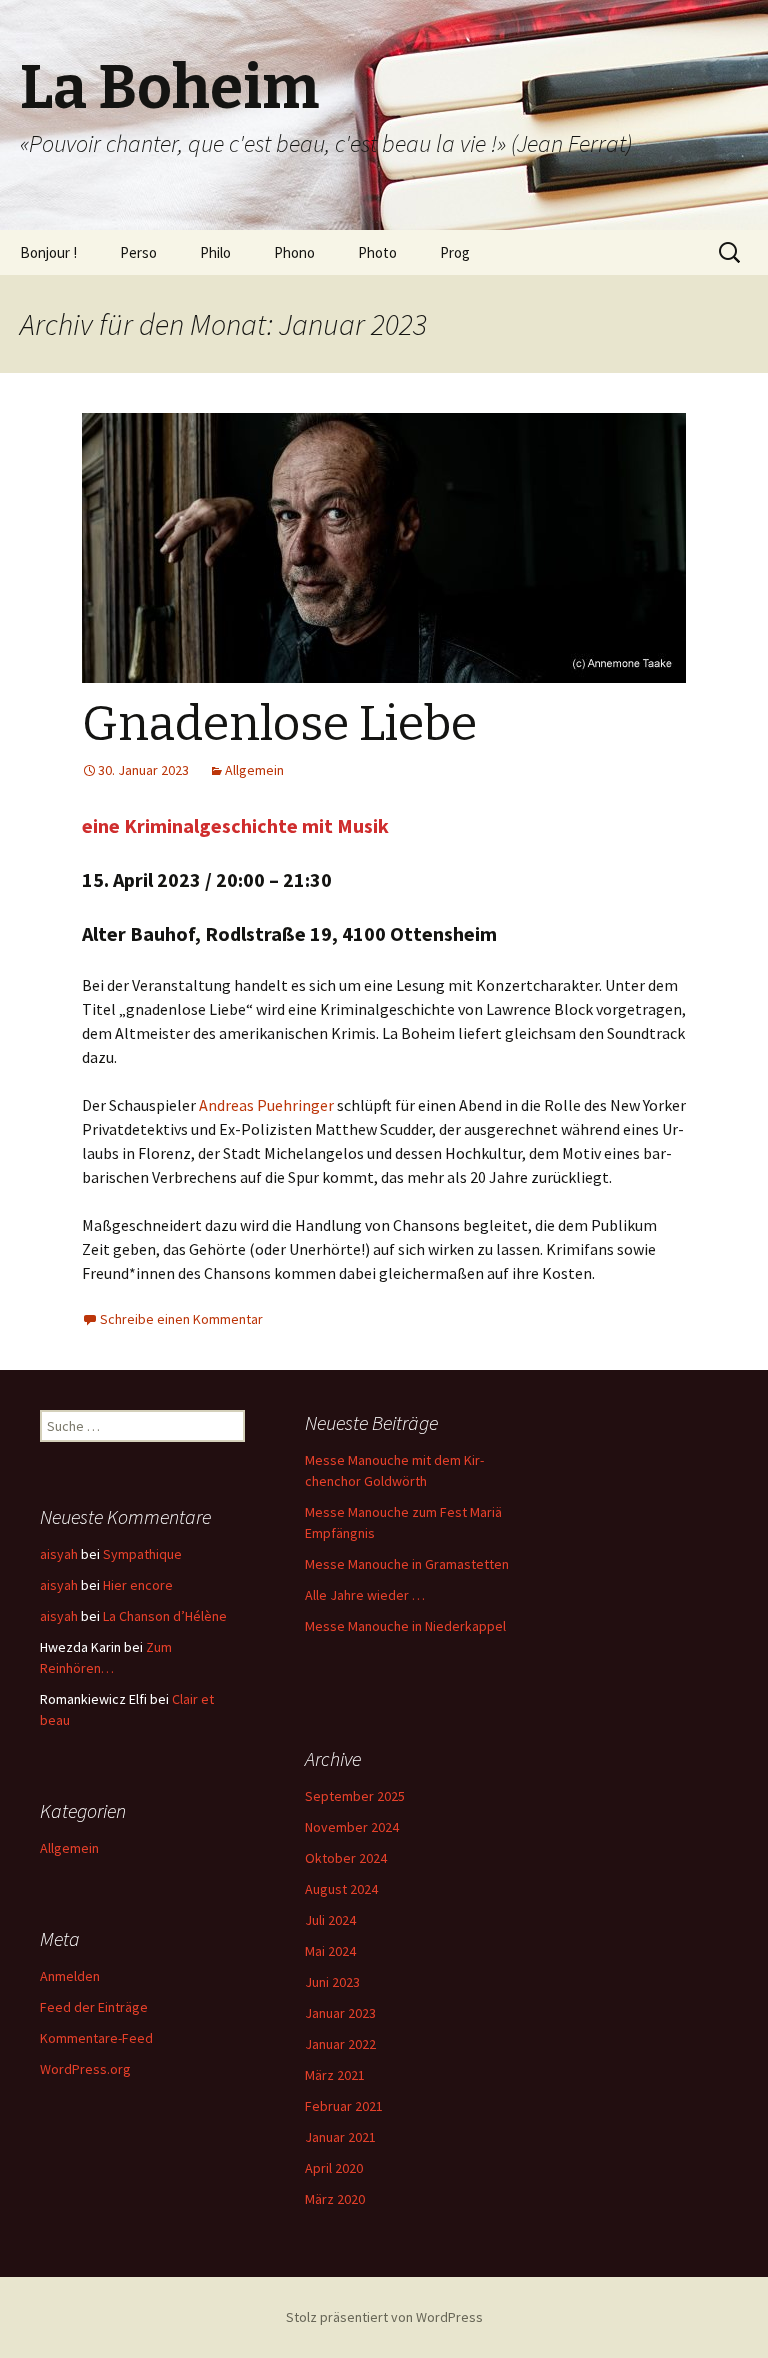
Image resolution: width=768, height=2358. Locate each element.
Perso (138, 252)
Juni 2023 (332, 1982)
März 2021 (335, 2075)
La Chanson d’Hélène (165, 1616)
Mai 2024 (330, 1951)
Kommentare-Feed (96, 2038)
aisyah (59, 1554)
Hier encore (138, 1585)
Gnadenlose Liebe (279, 724)
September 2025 (355, 1796)
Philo (215, 252)
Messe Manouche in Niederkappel (405, 1626)
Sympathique (142, 1554)
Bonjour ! (48, 252)
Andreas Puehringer (266, 1105)
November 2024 (352, 1827)
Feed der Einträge (94, 2007)
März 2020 (335, 2199)
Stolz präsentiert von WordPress (384, 2317)
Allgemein (254, 770)
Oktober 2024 (346, 1858)
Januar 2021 (340, 2137)
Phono (294, 252)
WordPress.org (85, 2069)
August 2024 (341, 1889)
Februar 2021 (344, 2106)
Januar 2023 (340, 2013)
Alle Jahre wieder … (365, 1595)
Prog (455, 252)
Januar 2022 (340, 2044)
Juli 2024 (330, 1920)
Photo (377, 252)
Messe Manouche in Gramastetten (407, 1564)
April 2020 (334, 2168)
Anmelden (70, 1976)
